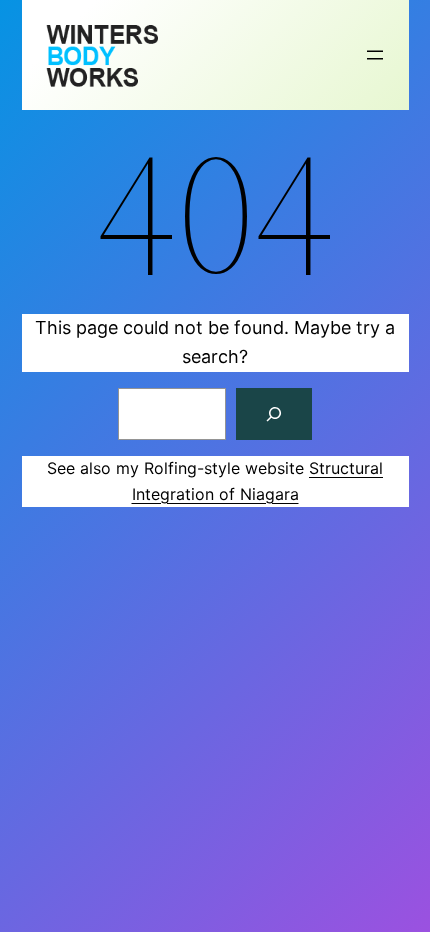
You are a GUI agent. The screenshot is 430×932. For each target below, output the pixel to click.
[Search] (274, 414)
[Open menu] (375, 55)
